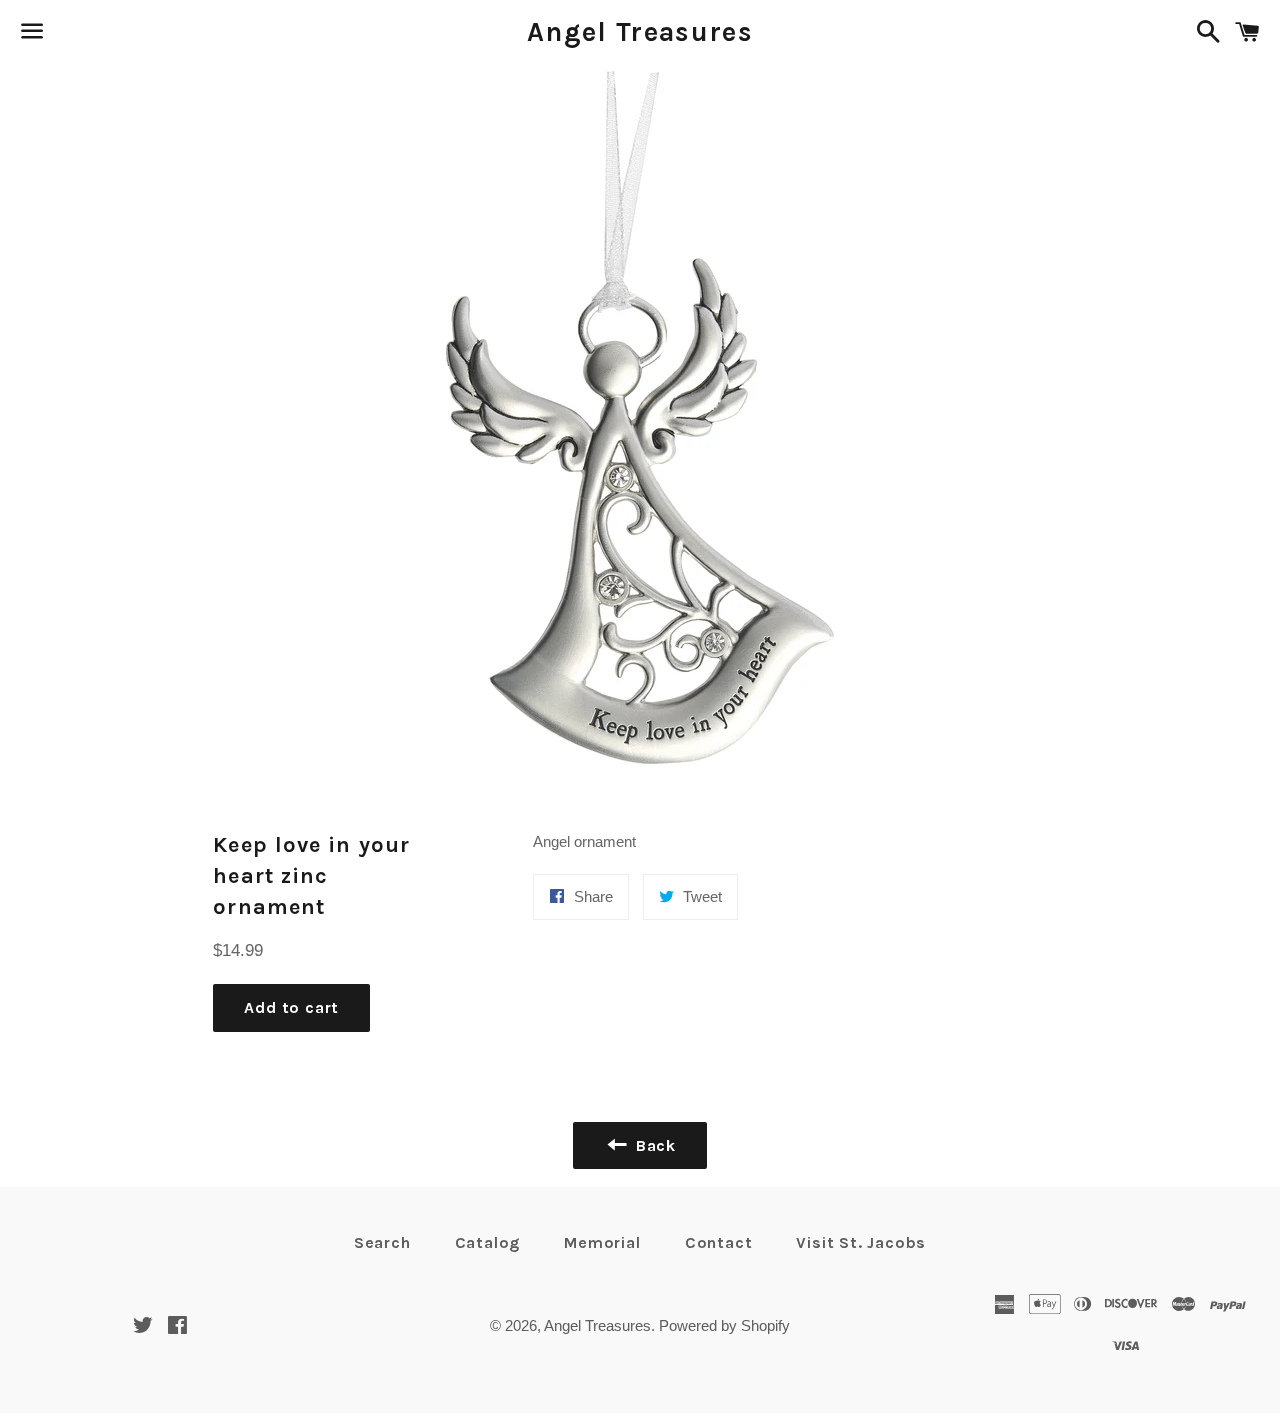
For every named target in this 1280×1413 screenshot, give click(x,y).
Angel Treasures (640, 32)
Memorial (602, 1242)
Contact (719, 1242)
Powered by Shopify (724, 1325)
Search (382, 1242)
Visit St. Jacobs (861, 1242)
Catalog (488, 1242)
